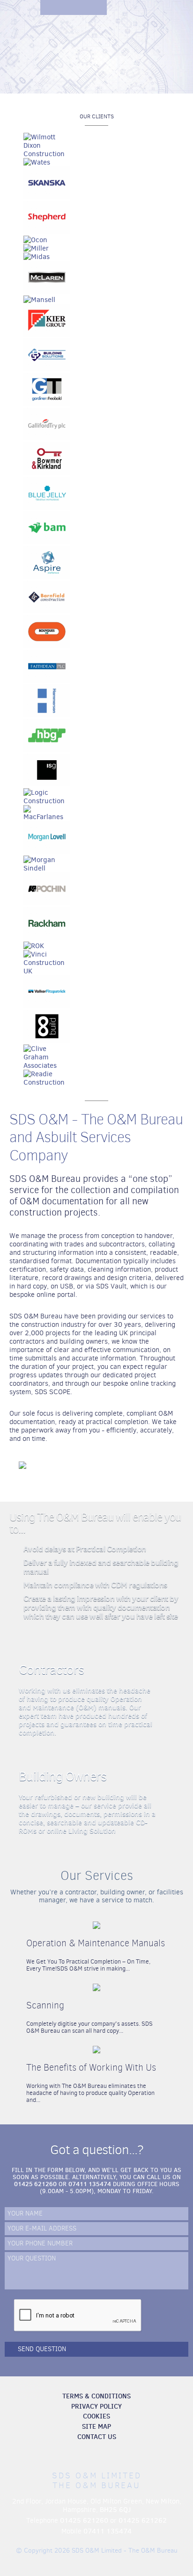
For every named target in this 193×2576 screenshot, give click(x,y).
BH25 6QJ (115, 2510)
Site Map (96, 2426)
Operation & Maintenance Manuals (96, 1943)
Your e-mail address (42, 2229)
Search (114, 7)
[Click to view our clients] (96, 610)
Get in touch (130, 7)
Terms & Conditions (96, 2396)
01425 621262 (143, 2520)
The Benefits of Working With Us (91, 2068)
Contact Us (97, 2437)
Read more (172, 1700)
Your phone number (40, 2244)
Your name (25, 2214)
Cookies (96, 2416)
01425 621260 (35, 2184)
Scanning (45, 2005)
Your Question (32, 2259)
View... (154, 1946)
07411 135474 (90, 2184)
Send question (42, 2349)
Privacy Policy (96, 2406)
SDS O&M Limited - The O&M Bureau (96, 55)
